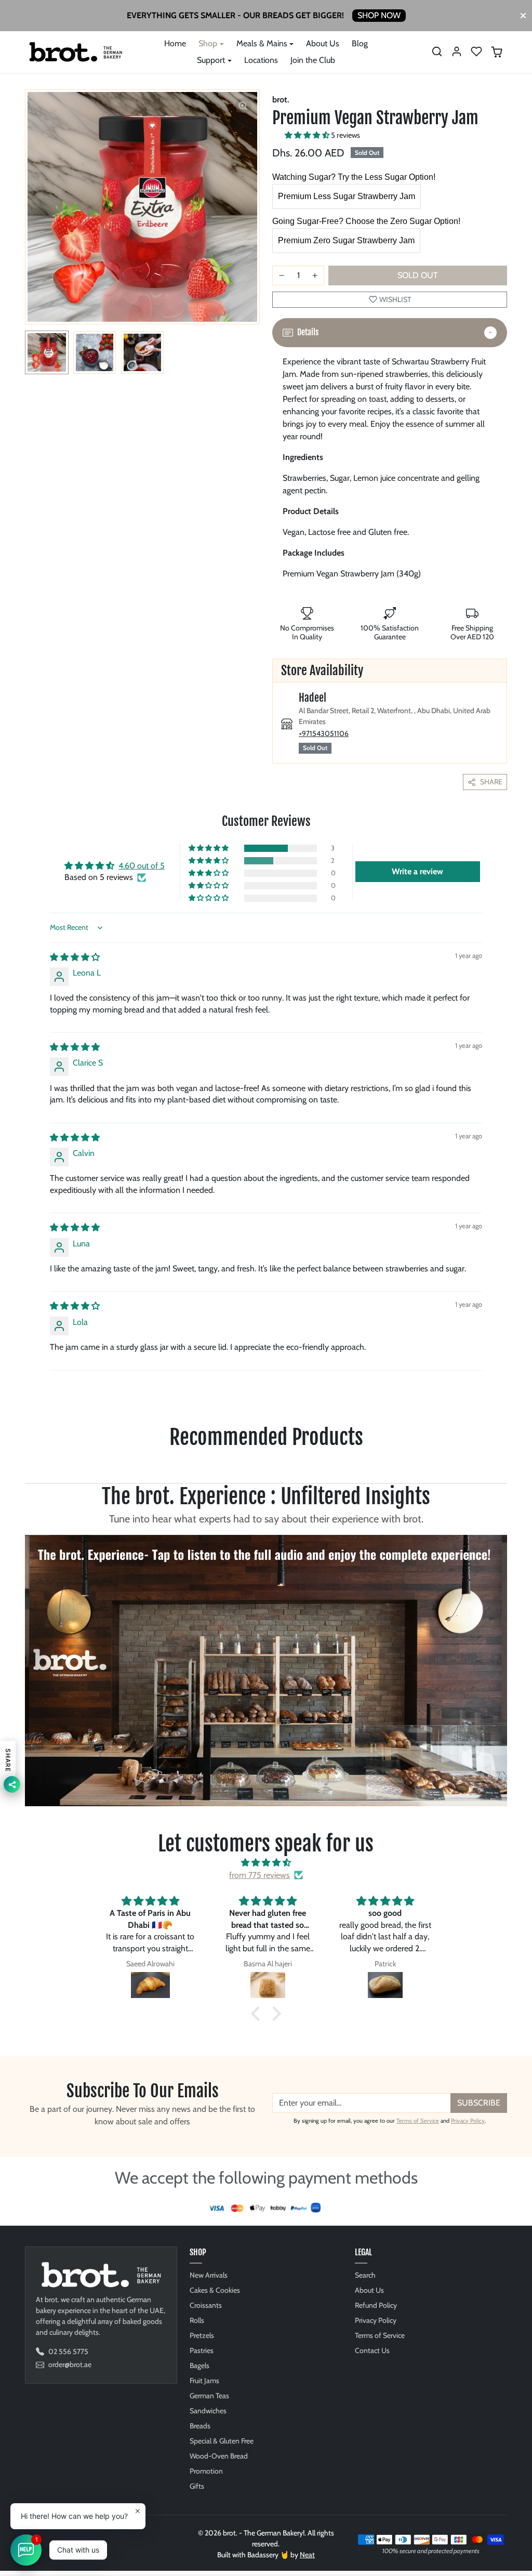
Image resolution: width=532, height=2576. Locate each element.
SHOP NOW (379, 15)
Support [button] (211, 60)
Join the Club (313, 60)
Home (175, 43)
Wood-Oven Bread (219, 2456)
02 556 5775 (68, 2351)
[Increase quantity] (315, 275)
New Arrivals (209, 2275)
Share (491, 782)
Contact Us (372, 2350)
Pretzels (202, 2335)
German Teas (209, 2396)
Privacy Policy (468, 2121)
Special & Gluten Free (222, 2441)
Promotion (206, 2471)
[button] (437, 51)
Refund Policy (376, 2305)
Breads (200, 2426)
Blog (360, 43)
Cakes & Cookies (215, 2290)
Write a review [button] (417, 871)
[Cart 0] (497, 52)
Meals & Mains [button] (262, 43)
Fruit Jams (204, 2381)
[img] (75, 957)
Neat (307, 2555)
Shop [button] (208, 43)
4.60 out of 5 (142, 866)
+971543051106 (324, 733)
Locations (261, 60)
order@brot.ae (70, 2364)
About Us (323, 43)
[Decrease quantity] (282, 275)
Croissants (206, 2305)
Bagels (199, 2365)
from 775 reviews (260, 1875)
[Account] (457, 51)
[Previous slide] (26, 1467)
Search (365, 2275)
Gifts (197, 2486)
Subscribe (479, 2103)
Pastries (202, 2350)
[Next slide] (506, 1467)
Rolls (197, 2320)
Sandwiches (208, 2411)
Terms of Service (418, 2121)
